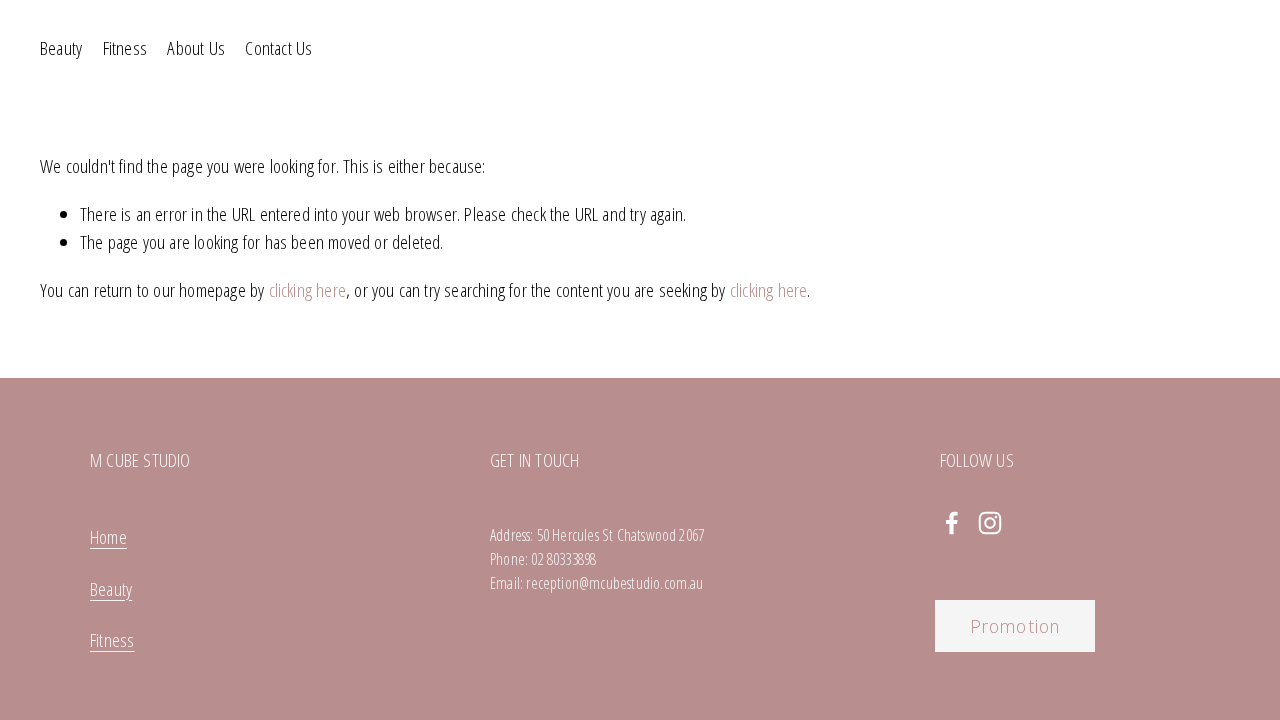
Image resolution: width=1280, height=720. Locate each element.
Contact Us (278, 48)
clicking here (307, 290)
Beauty (61, 48)
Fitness (125, 48)
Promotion (1014, 626)
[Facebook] (952, 523)
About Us (196, 48)
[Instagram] (990, 523)
